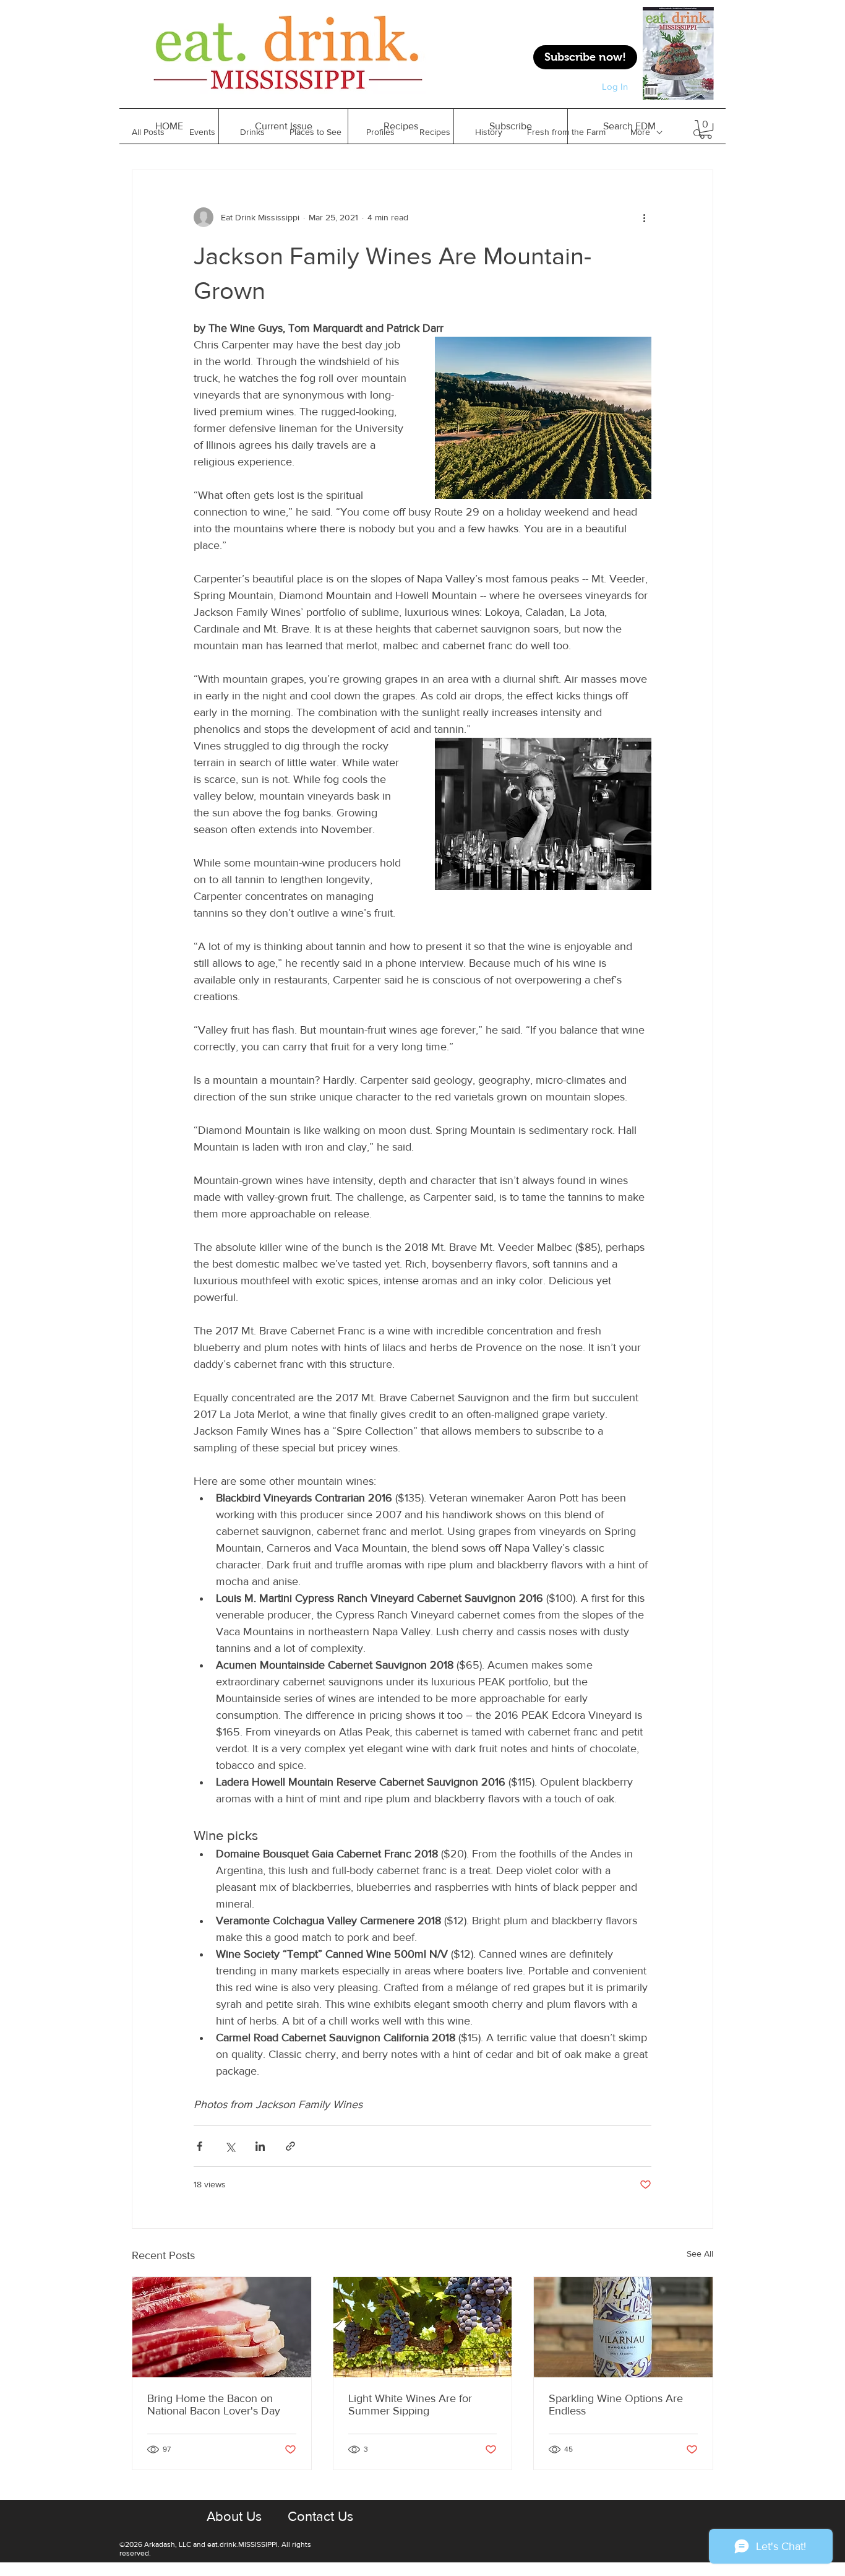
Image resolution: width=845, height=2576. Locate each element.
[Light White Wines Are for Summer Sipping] (423, 2327)
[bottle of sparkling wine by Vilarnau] (623, 2327)
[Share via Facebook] (199, 2146)
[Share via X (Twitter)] (230, 2146)
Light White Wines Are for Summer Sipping (410, 2405)
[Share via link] (290, 2146)
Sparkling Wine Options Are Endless (616, 2405)
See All (700, 2254)
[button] (401, 126)
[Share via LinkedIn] (260, 2146)
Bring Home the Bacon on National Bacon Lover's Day (214, 2405)
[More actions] (644, 217)
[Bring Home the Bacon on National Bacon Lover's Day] (222, 2327)
